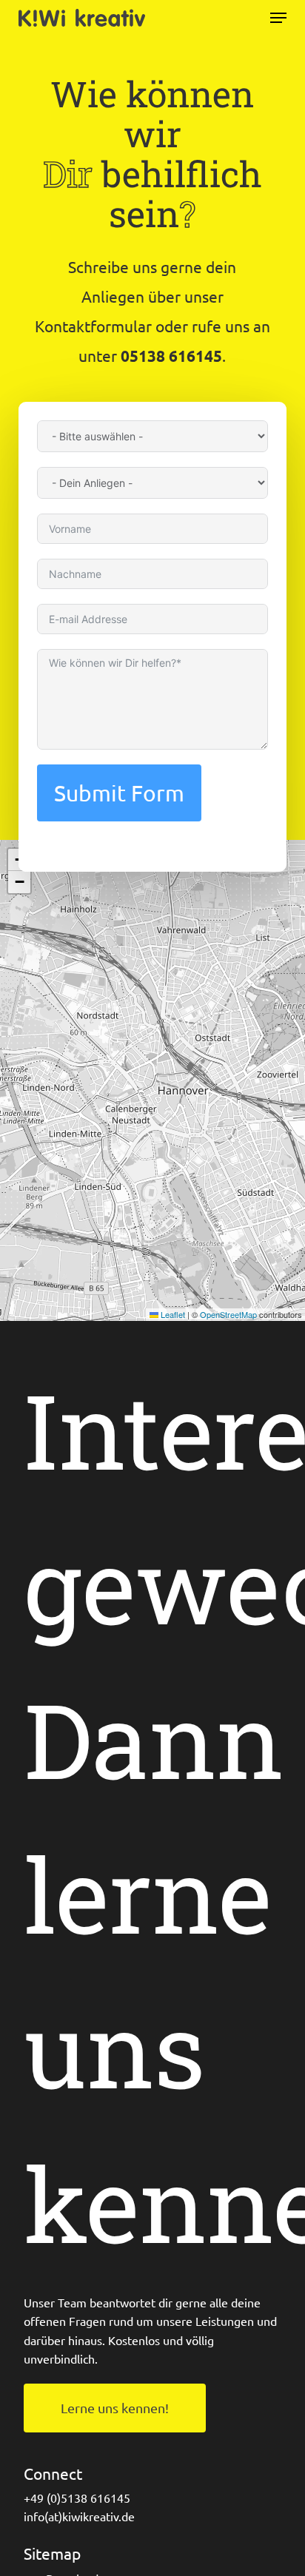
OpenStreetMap (228, 1314)
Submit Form (119, 793)
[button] (278, 18)
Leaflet (172, 1314)
